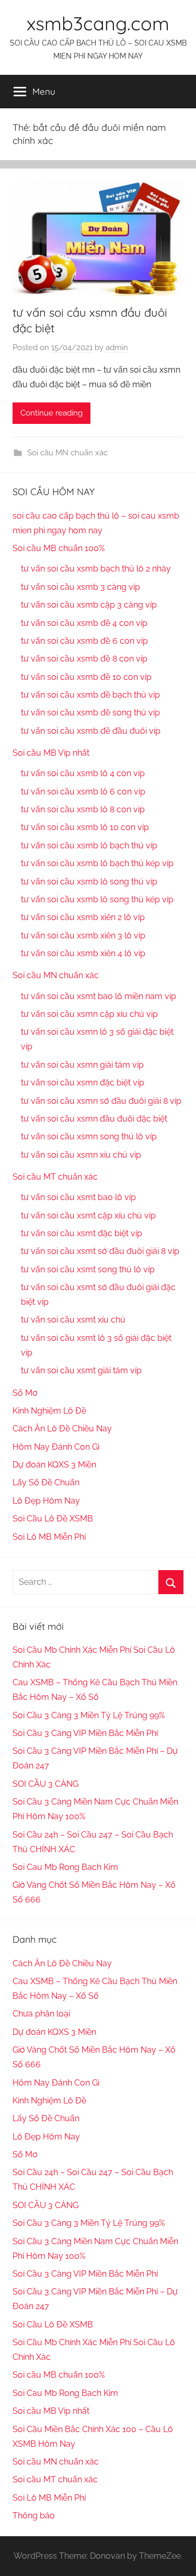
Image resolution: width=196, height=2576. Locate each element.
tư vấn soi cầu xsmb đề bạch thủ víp (90, 695)
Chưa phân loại (41, 2014)
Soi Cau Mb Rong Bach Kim (65, 1867)
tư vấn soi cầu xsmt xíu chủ (73, 1320)
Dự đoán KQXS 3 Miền (54, 1465)
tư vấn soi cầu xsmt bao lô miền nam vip (99, 996)
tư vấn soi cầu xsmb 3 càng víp (80, 587)
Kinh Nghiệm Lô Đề (49, 1411)
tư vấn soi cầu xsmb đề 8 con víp (84, 659)
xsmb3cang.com (98, 23)
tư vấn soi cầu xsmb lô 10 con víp (85, 827)
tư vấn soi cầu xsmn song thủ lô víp (89, 1136)
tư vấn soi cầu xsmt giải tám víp (81, 1370)
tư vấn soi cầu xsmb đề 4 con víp (84, 623)
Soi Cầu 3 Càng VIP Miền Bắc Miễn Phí (85, 1733)
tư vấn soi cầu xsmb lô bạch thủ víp (89, 845)
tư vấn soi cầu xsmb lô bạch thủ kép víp (97, 863)
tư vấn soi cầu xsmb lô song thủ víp (89, 882)
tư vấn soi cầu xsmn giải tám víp (82, 1065)
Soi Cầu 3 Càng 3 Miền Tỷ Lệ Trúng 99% (89, 1715)
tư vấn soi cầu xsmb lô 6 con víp (83, 792)
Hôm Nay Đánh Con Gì (56, 1447)
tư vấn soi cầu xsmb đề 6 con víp (84, 641)
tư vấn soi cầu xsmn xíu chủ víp (81, 1155)
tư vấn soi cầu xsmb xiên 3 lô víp (83, 936)
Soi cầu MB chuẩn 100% (59, 548)
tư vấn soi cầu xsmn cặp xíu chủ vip (89, 1014)
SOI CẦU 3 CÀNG (45, 1784)
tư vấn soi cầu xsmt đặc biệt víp (82, 1233)
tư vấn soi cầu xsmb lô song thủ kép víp (97, 899)
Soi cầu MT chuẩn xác (55, 1177)
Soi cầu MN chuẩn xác (67, 453)
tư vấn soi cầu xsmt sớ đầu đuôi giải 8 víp (100, 1251)
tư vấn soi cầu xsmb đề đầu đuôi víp (91, 731)
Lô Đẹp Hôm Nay (46, 1501)
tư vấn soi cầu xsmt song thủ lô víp (88, 1269)
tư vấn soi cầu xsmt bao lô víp (78, 1197)
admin (117, 348)
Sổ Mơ (25, 1393)
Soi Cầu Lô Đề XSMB (53, 1519)
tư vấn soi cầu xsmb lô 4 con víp (83, 773)
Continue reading (51, 413)
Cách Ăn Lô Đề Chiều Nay (62, 1429)
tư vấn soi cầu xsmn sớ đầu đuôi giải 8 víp (101, 1101)
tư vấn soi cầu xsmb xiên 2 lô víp (83, 917)
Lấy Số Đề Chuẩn (46, 1482)
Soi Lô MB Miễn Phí (49, 1537)
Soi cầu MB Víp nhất (51, 753)
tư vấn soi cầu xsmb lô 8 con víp (83, 809)
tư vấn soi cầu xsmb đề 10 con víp (86, 677)
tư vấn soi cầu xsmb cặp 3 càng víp (89, 605)
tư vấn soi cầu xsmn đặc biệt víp (83, 1083)
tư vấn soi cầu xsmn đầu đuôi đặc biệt (94, 1119)
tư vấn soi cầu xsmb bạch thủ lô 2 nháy (96, 569)
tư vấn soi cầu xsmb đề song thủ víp (90, 713)
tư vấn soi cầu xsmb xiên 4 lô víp (83, 953)
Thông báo (34, 2516)
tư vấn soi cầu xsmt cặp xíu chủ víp (88, 1216)
